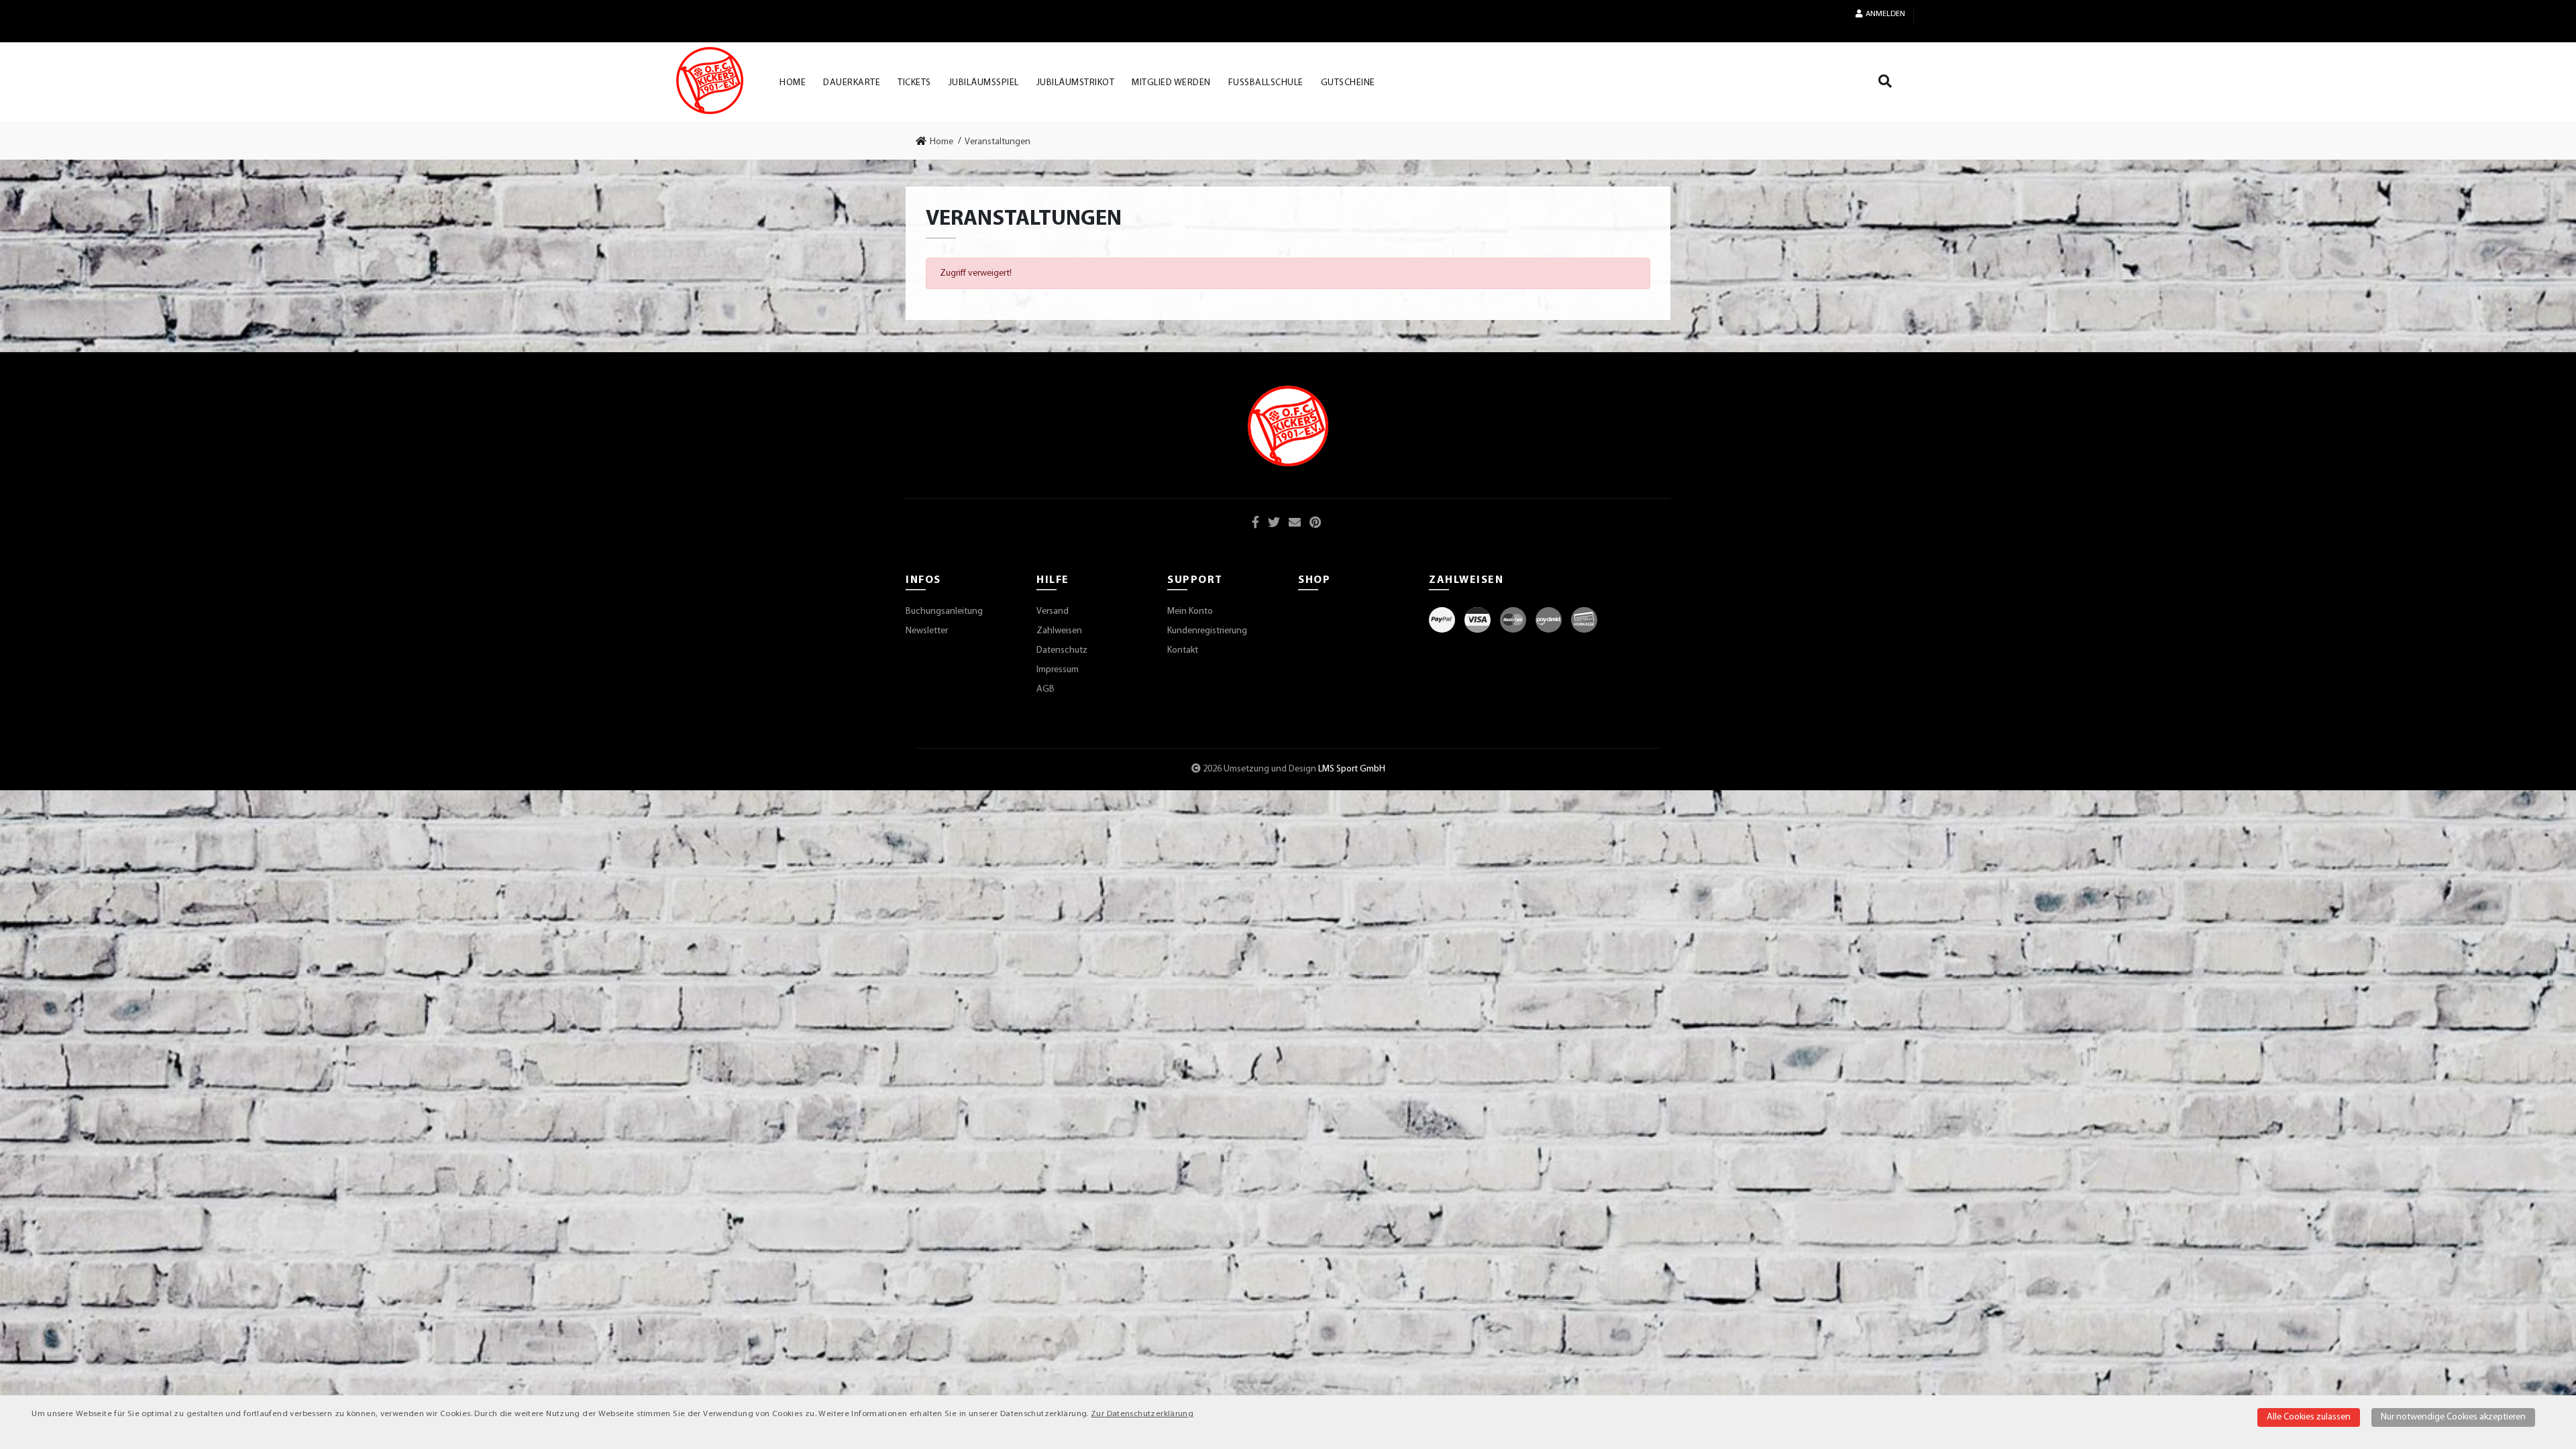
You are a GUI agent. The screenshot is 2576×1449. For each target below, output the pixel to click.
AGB (1045, 689)
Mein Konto (1190, 611)
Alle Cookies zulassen (2309, 1417)
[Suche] (1885, 84)
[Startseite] (710, 80)
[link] (938, 142)
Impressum (1058, 670)
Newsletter (927, 631)
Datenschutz (1062, 650)
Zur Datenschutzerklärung (1142, 1414)
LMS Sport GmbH (1352, 769)
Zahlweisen (1059, 631)
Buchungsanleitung (944, 611)
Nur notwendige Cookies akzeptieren (2453, 1417)
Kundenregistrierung (1207, 631)
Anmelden (1885, 14)
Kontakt (1183, 650)
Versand (1053, 611)
